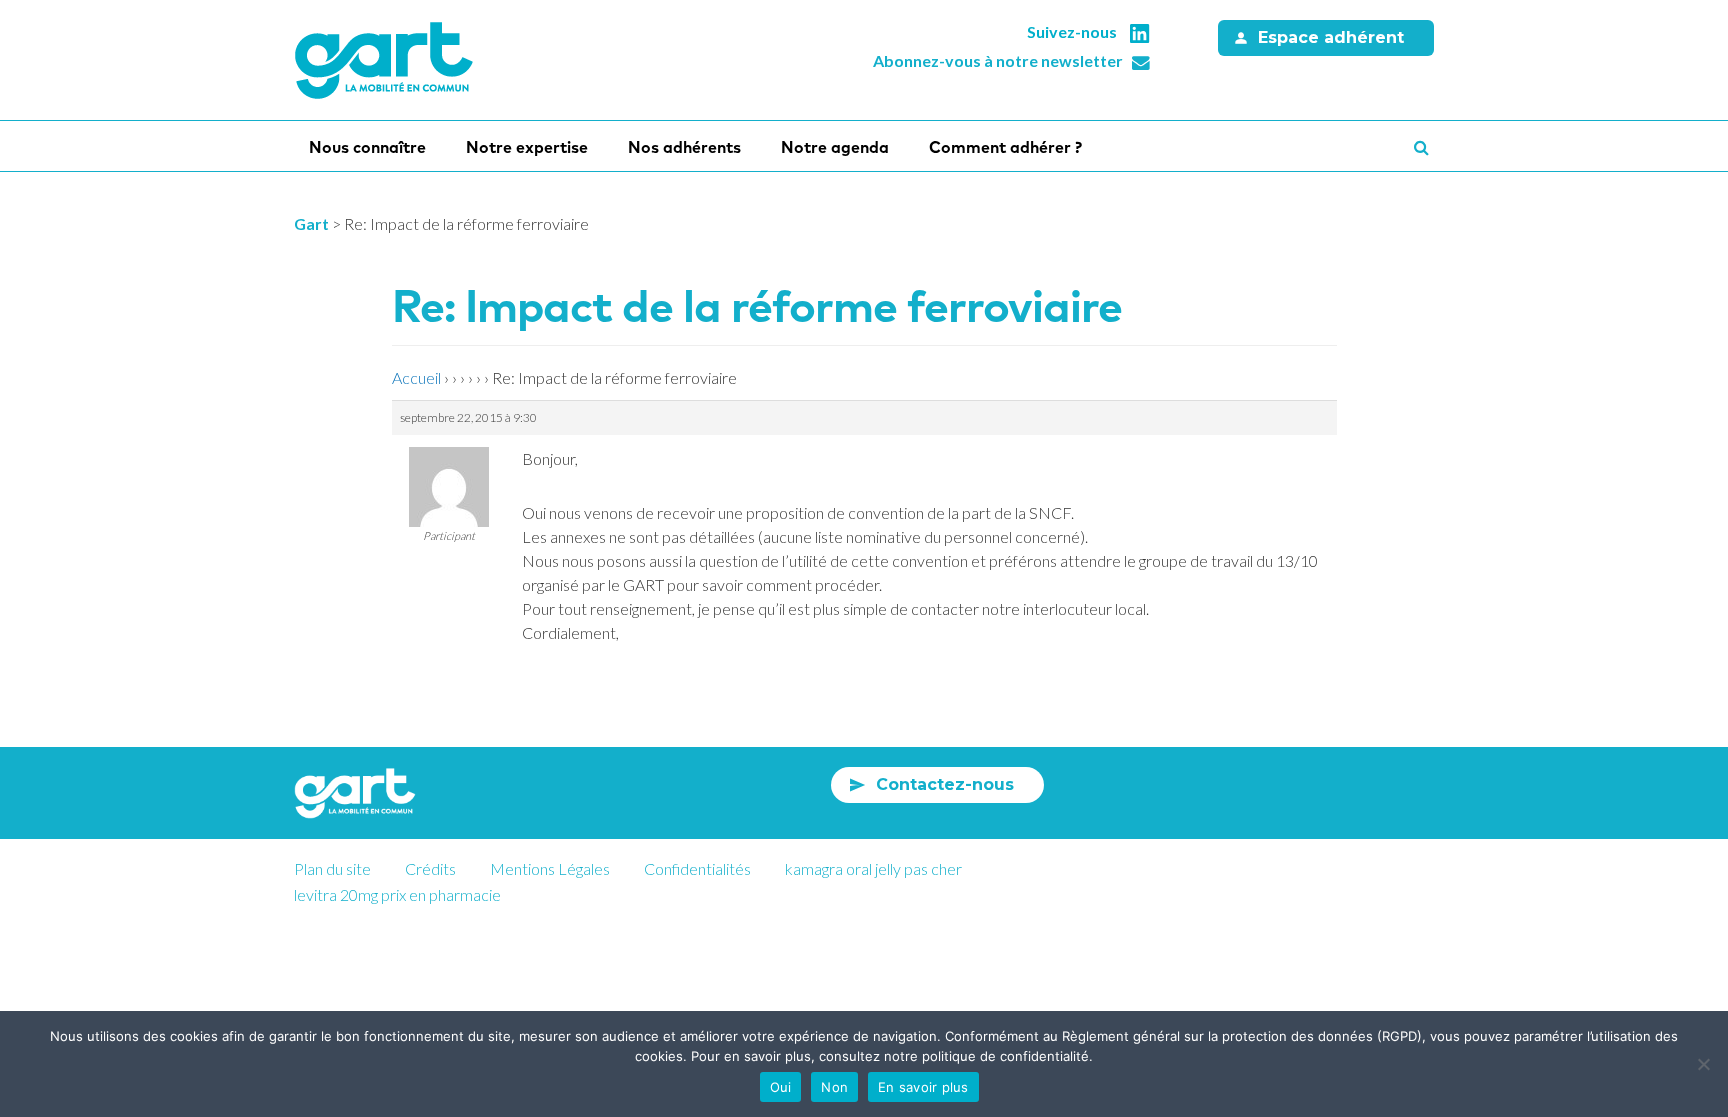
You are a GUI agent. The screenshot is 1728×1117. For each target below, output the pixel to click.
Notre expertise (527, 147)
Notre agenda (835, 147)
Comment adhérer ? (1005, 147)
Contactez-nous (945, 784)
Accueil (416, 377)
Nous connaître (367, 147)
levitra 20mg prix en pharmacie (397, 894)
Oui (781, 1087)
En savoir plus (923, 1087)
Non (834, 1087)
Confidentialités (697, 868)
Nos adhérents (684, 147)
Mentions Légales (550, 868)
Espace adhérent (1331, 37)
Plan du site (332, 868)
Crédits (430, 868)
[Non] (1703, 1064)
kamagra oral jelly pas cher (873, 868)
